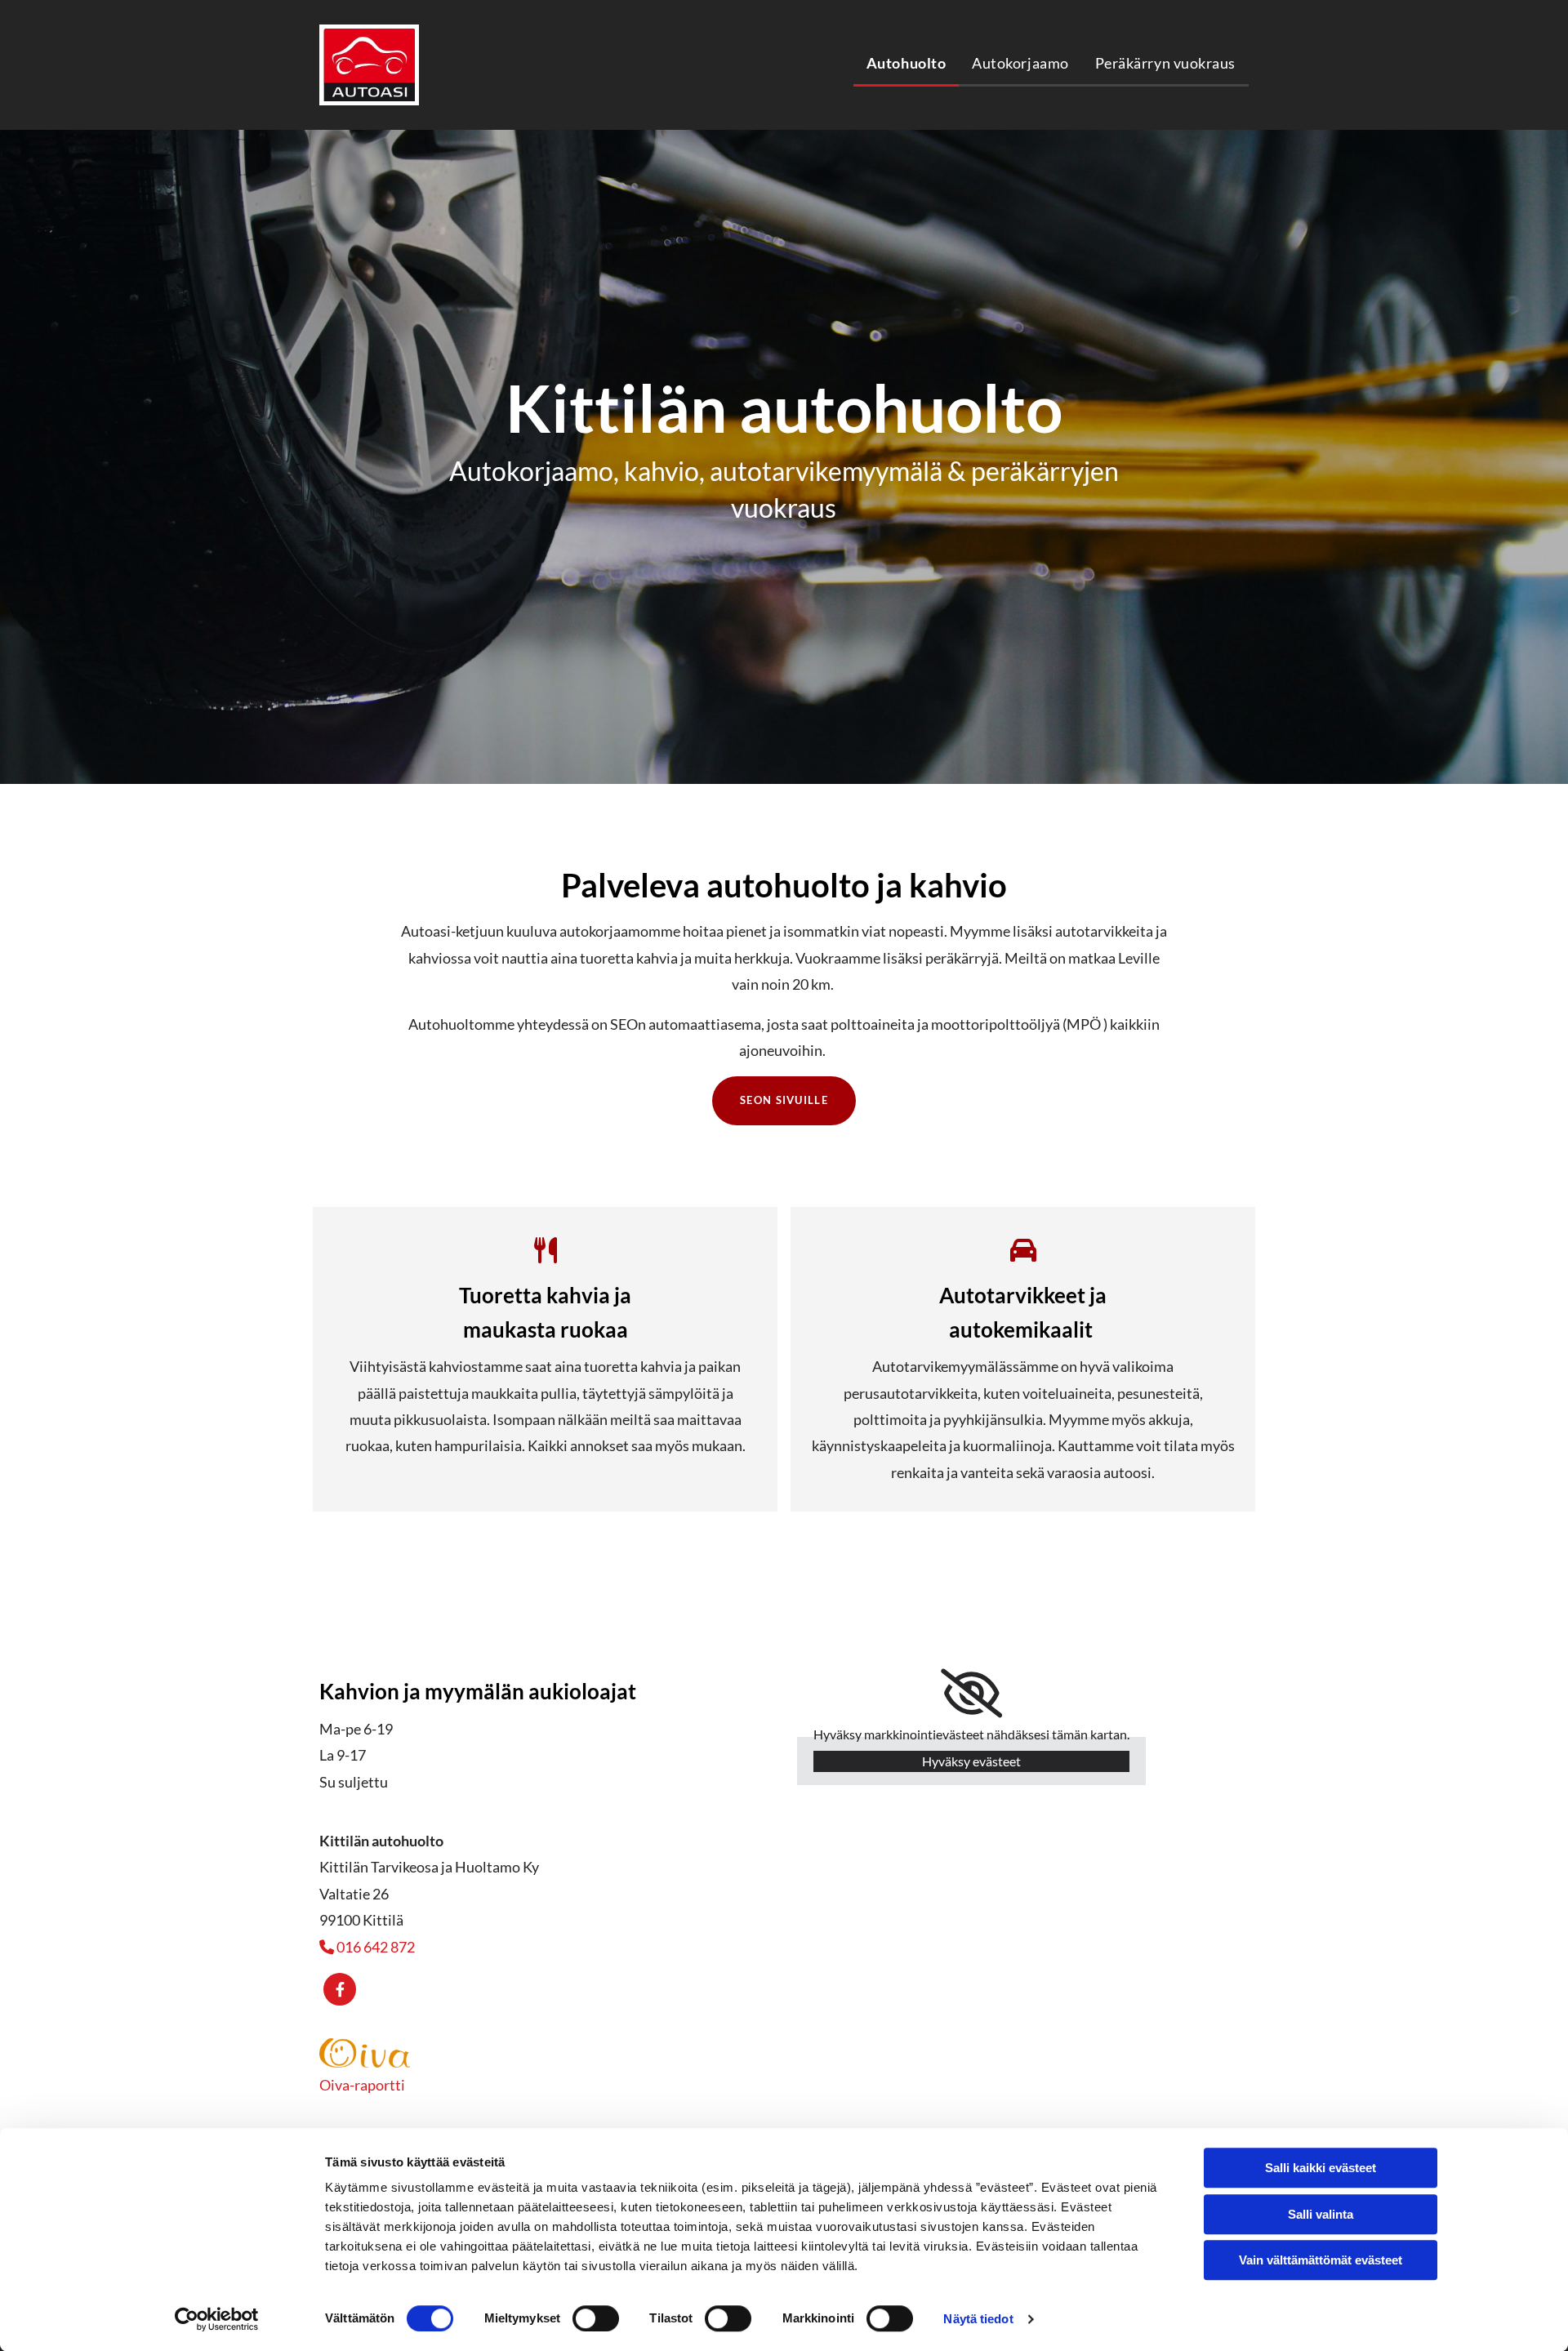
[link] (971, 1694)
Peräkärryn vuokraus (1165, 63)
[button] (784, 1101)
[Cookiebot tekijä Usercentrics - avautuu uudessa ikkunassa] (217, 2319)
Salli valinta (1321, 2214)
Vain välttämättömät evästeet (1321, 2260)
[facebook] (340, 1989)
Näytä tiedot (978, 2319)
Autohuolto (906, 63)
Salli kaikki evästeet (1321, 2168)
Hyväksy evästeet (971, 1761)
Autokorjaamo (1020, 63)
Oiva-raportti (362, 2085)
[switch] (596, 2318)
